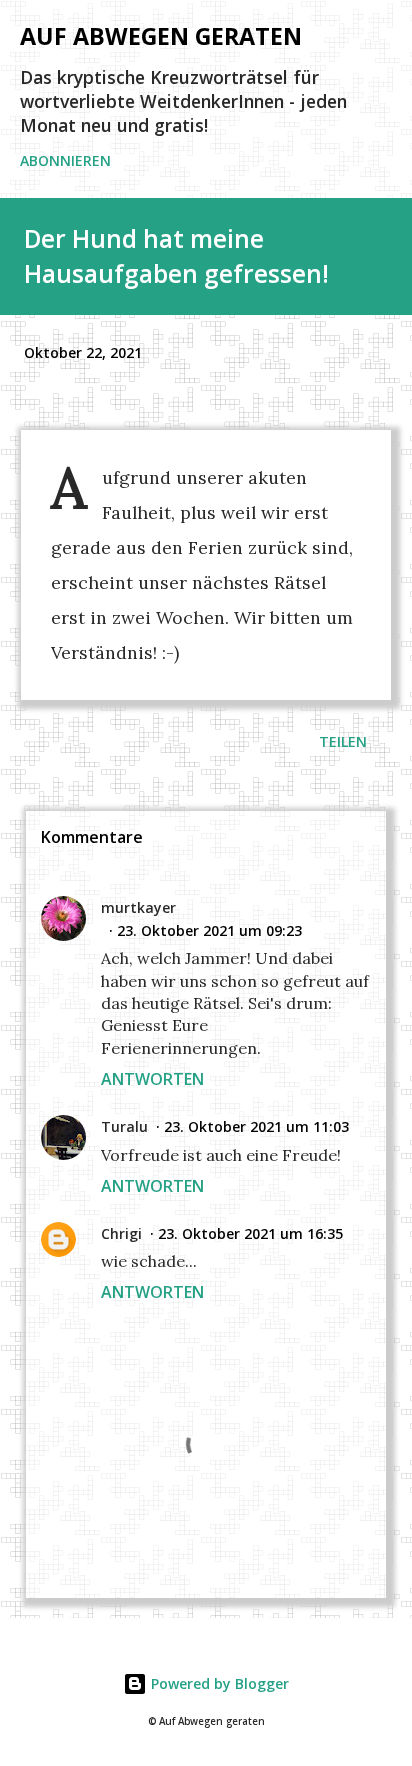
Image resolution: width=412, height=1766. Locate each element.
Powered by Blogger (218, 1683)
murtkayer (138, 907)
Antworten (152, 1079)
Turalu (124, 1126)
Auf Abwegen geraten (161, 36)
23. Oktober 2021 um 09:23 (209, 930)
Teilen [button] (343, 741)
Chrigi (121, 1233)
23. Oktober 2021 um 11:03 (256, 1126)
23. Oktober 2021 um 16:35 (250, 1233)
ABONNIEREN (65, 160)
